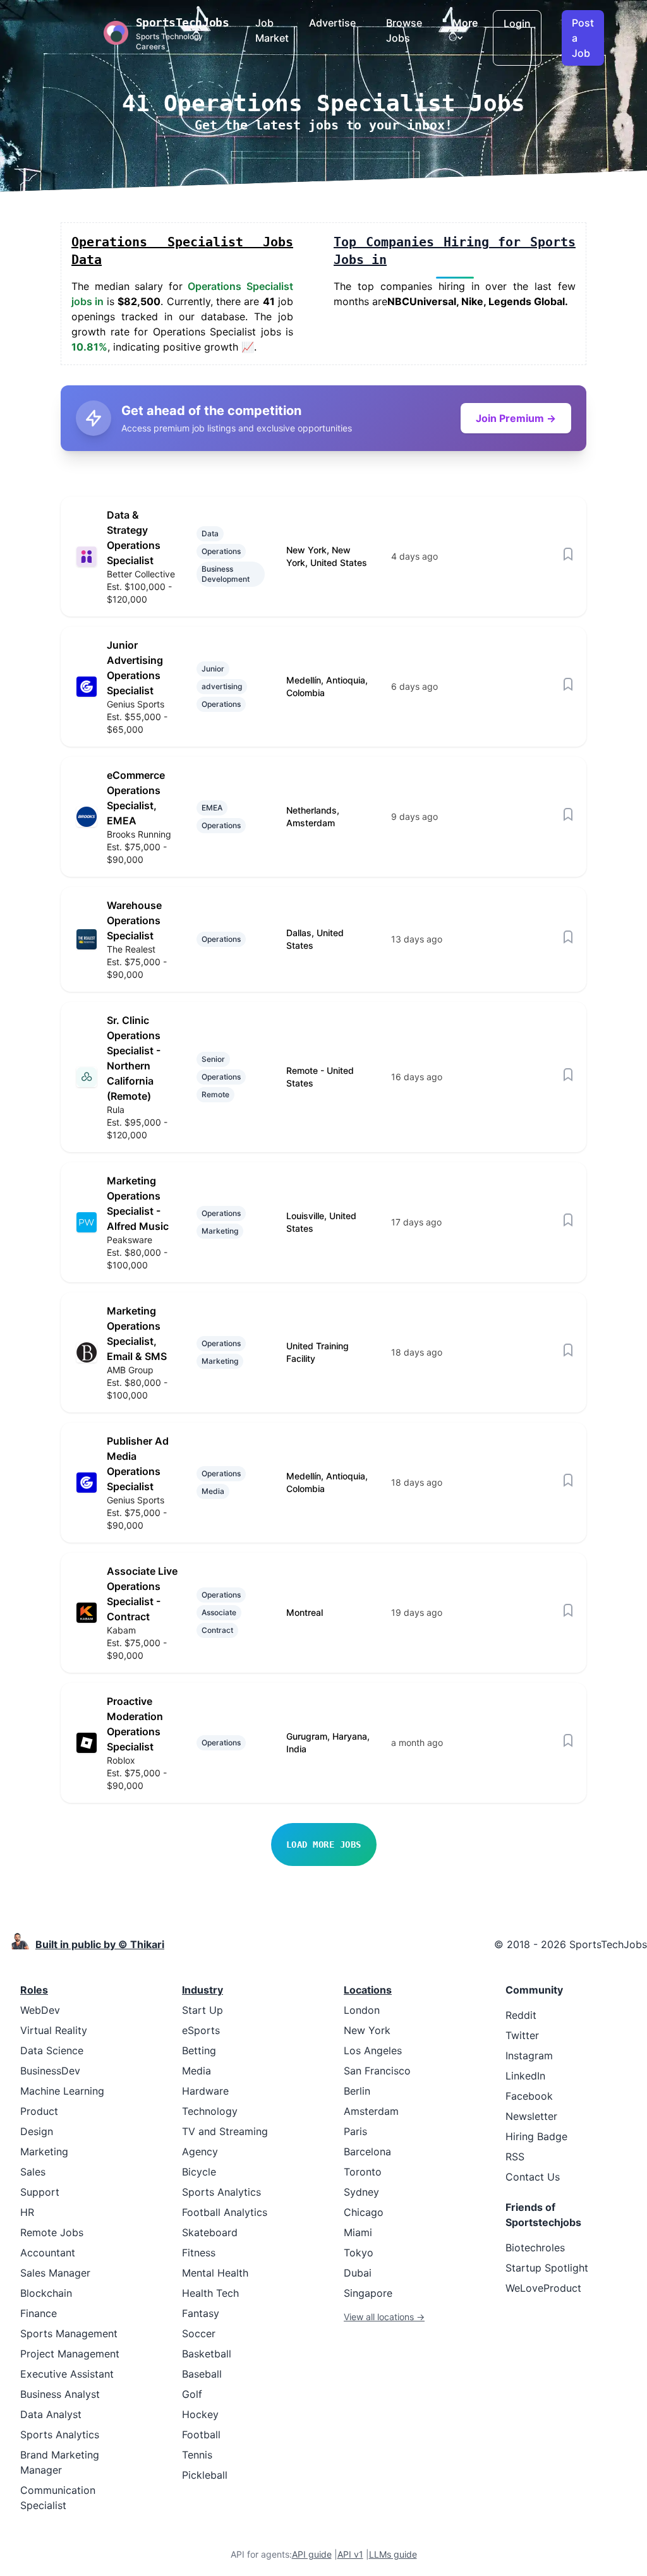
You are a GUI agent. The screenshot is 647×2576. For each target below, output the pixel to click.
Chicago (364, 2212)
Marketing (44, 2152)
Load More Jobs (324, 1845)
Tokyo (359, 2253)
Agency (200, 2152)
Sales (33, 2172)
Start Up (203, 2010)
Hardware (205, 2091)
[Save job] (568, 554)
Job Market (272, 30)
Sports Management (69, 2333)
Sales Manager (55, 2273)
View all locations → (384, 2317)
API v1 (350, 2554)
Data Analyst (51, 2414)
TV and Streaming (225, 2131)
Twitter (522, 2035)
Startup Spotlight (547, 2268)
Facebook (529, 2096)
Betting (199, 2050)
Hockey (200, 2414)
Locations (368, 1990)
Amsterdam (371, 2111)
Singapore (368, 2293)
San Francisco (377, 2071)
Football (201, 2435)
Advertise (332, 23)
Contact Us (533, 2177)
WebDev (40, 2010)
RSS (515, 2157)
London (362, 2010)
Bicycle (199, 2172)
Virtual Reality (54, 2030)
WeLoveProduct (543, 2288)
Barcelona (367, 2152)
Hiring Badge (536, 2136)
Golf (192, 2394)
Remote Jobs (52, 2232)
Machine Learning (62, 2091)
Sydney (361, 2192)
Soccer (199, 2333)
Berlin (357, 2091)
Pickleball (205, 2475)
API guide (312, 2554)
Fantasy (201, 2313)
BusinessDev (50, 2071)
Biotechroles (535, 2248)
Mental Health (215, 2273)
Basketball (207, 2354)
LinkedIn (525, 2076)
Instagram (529, 2055)
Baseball (202, 2374)
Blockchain (46, 2293)
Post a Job (583, 38)
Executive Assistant (67, 2374)
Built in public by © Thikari (100, 1944)
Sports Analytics (60, 2435)
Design (37, 2131)
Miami (358, 2232)
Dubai (358, 2273)
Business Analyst (60, 2394)
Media (197, 2071)
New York (367, 2030)
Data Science (52, 2050)
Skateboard (210, 2232)
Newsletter (531, 2116)
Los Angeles (373, 2050)
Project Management (70, 2354)
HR (27, 2212)
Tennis (197, 2455)
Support (40, 2192)
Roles (34, 1990)
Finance (39, 2313)
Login (517, 23)
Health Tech (210, 2293)
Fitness (199, 2253)
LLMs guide (393, 2554)
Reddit (521, 2015)
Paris (355, 2131)
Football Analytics (225, 2212)
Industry (203, 1990)
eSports (201, 2030)
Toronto (363, 2172)
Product (39, 2111)
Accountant (48, 2253)
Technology (210, 2111)
